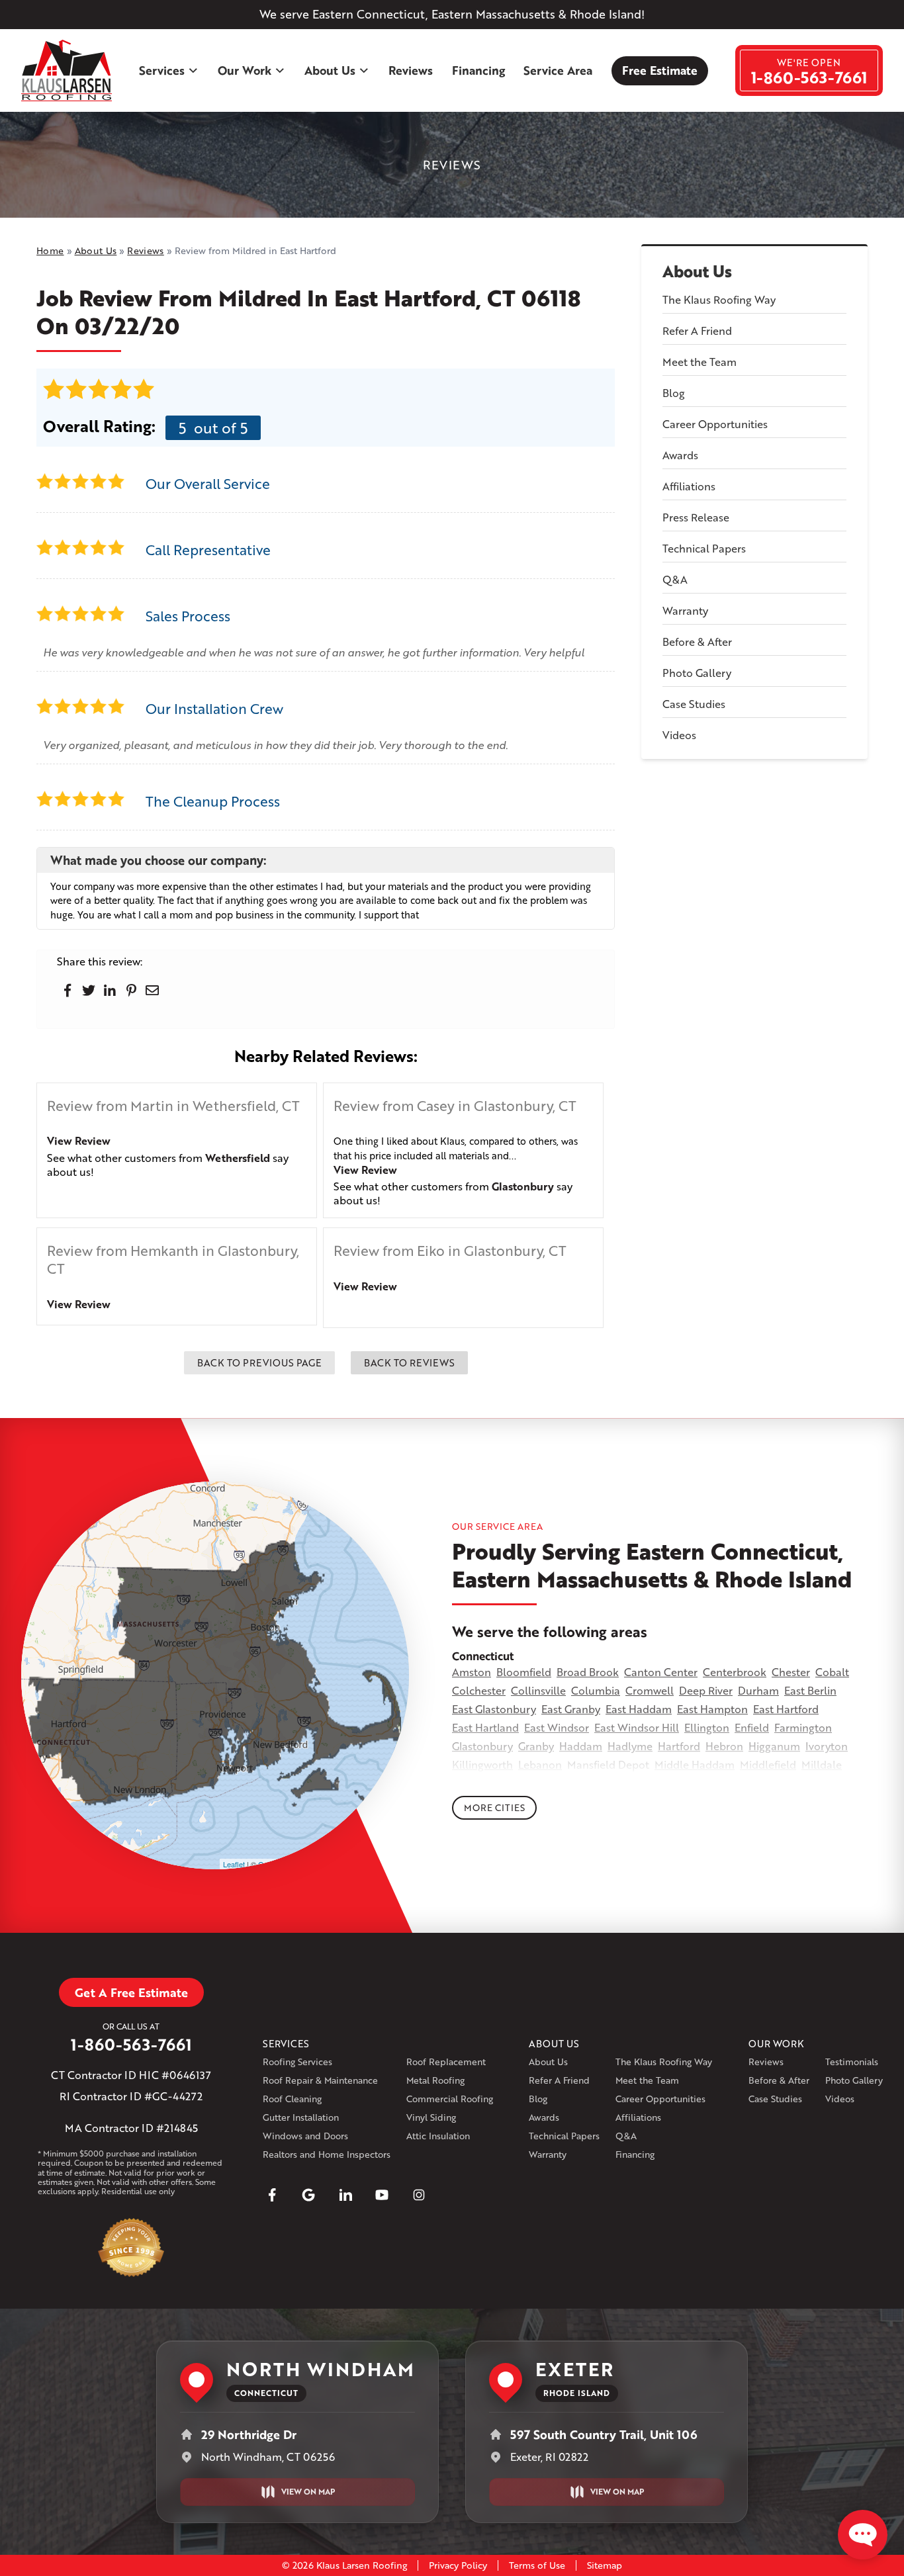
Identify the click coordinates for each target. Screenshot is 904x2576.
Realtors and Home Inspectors (327, 2154)
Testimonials (852, 2062)
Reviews (411, 70)
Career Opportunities (715, 424)
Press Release (696, 517)
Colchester (479, 1690)
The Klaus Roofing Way (719, 299)
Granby (536, 1746)
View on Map (308, 2492)
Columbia (596, 1690)
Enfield (752, 1727)
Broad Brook (588, 1672)
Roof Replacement (446, 2062)
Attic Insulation (438, 2136)
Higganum (774, 1746)
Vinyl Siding (431, 2117)
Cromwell (650, 1690)
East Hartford (786, 1709)
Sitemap (605, 2565)
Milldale (822, 1764)
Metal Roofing (435, 2080)
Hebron (724, 1746)
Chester (791, 1672)
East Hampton (712, 1709)
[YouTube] (382, 2195)
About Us (330, 70)
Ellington (707, 1727)
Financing (478, 70)
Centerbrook (735, 1672)
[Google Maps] (308, 2195)
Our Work (245, 70)
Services (162, 70)
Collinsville (538, 1690)
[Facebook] (272, 2195)
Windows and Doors (305, 2136)
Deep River (706, 1690)
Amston (472, 1672)
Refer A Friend (697, 331)
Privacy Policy (458, 2565)
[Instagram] (419, 2195)
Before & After (697, 642)
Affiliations (689, 486)
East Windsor (557, 1727)
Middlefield (768, 1764)
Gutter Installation (301, 2117)
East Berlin (810, 1690)
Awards (680, 455)
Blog (674, 393)
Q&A (675, 579)
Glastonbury (523, 1186)
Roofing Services (297, 2062)
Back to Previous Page (259, 1362)
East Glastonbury (494, 1709)
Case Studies (694, 704)
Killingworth (482, 1764)
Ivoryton (827, 1746)
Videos (679, 735)
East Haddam (639, 1709)
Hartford (679, 1746)
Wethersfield (238, 1158)
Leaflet (234, 1864)
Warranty (685, 610)
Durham (758, 1690)
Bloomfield (524, 1672)
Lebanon (540, 1764)
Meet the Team (700, 362)
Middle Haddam (695, 1764)
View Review (79, 1140)
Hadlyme (630, 1746)
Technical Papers (704, 548)
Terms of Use (537, 2565)
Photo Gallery (697, 673)
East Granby (571, 1709)
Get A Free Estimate (131, 1992)
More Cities (494, 1807)
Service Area (558, 70)
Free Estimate (660, 70)
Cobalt (832, 1672)
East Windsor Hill (637, 1727)
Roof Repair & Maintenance (320, 2080)
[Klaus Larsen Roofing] (67, 71)
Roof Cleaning (292, 2099)
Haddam (581, 1746)
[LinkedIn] (345, 2195)
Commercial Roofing (450, 2099)
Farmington (803, 1727)
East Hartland (485, 1727)
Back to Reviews (409, 1362)
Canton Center (661, 1672)
